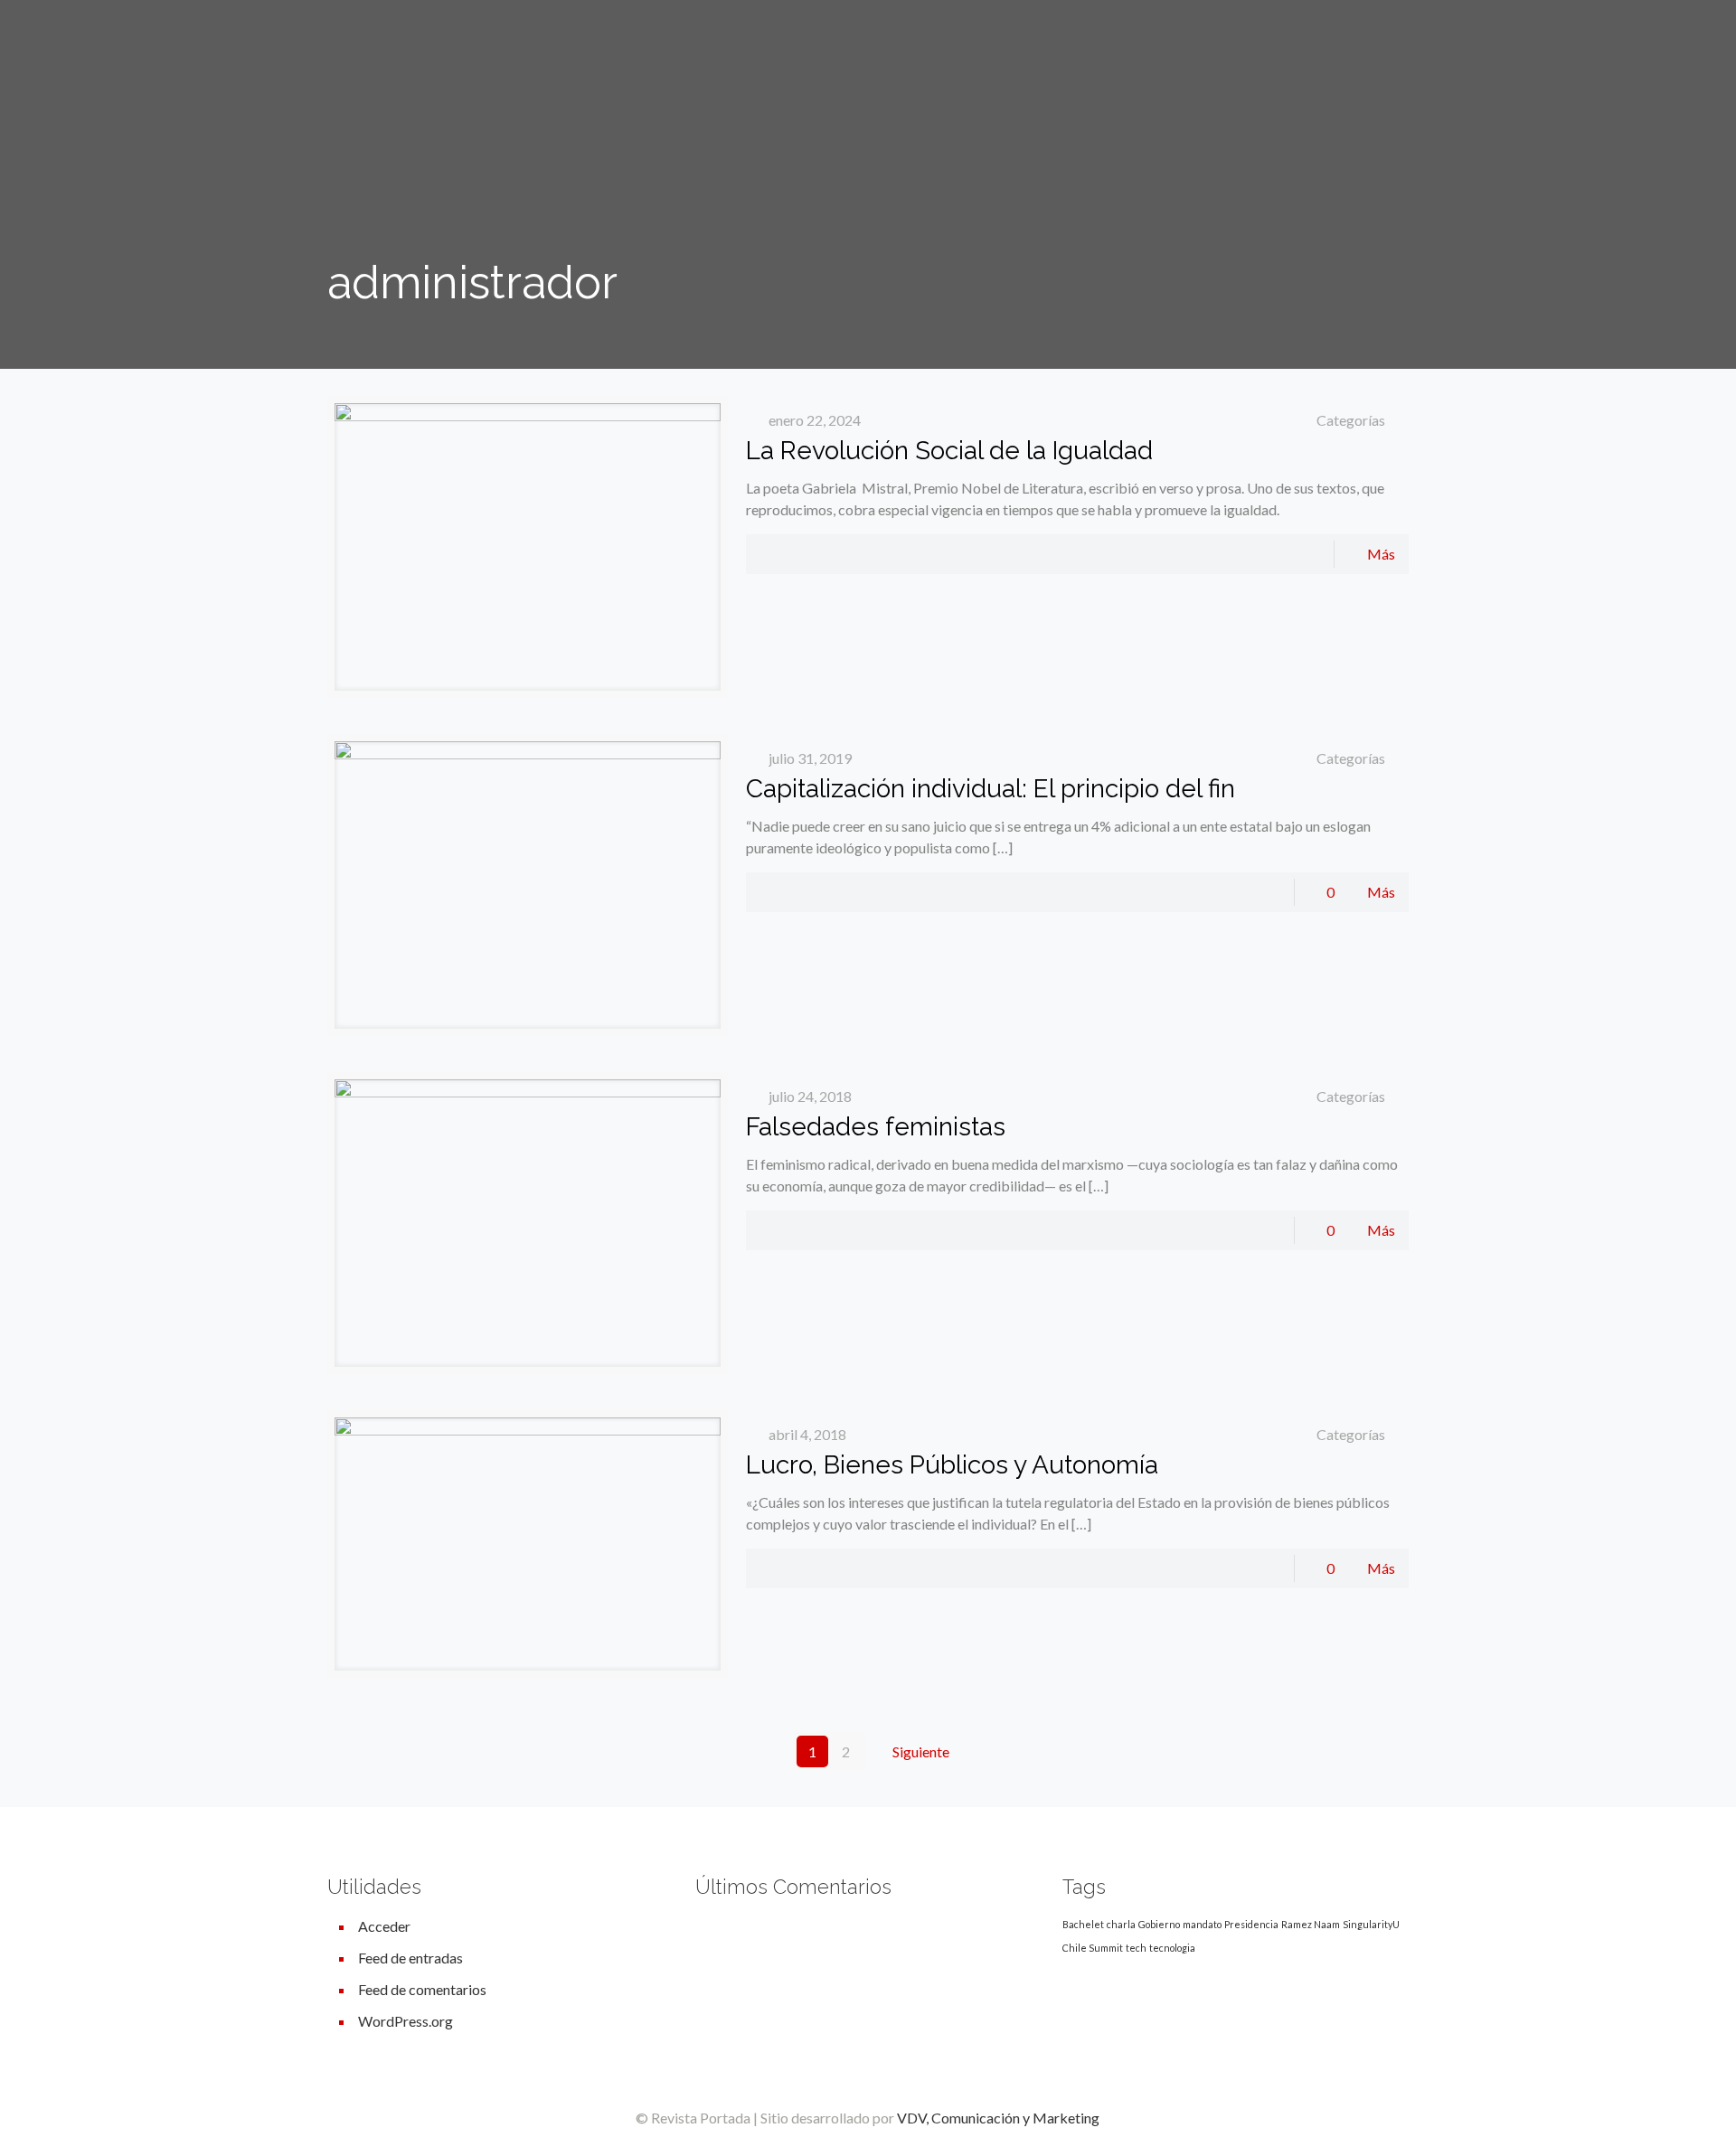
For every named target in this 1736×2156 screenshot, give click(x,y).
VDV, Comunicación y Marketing (998, 2118)
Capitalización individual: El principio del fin (991, 789)
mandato (1202, 1924)
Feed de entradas (410, 1958)
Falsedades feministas (876, 1127)
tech (1136, 1948)
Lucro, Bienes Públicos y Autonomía (952, 1465)
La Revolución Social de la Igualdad (949, 451)
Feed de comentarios (422, 1989)
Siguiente (921, 1751)
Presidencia (1251, 1924)
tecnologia (1172, 1948)
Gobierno (1159, 1924)
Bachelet (1083, 1924)
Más (1381, 554)
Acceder (384, 1926)
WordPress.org (406, 2021)
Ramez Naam (1311, 1924)
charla (1121, 1924)
